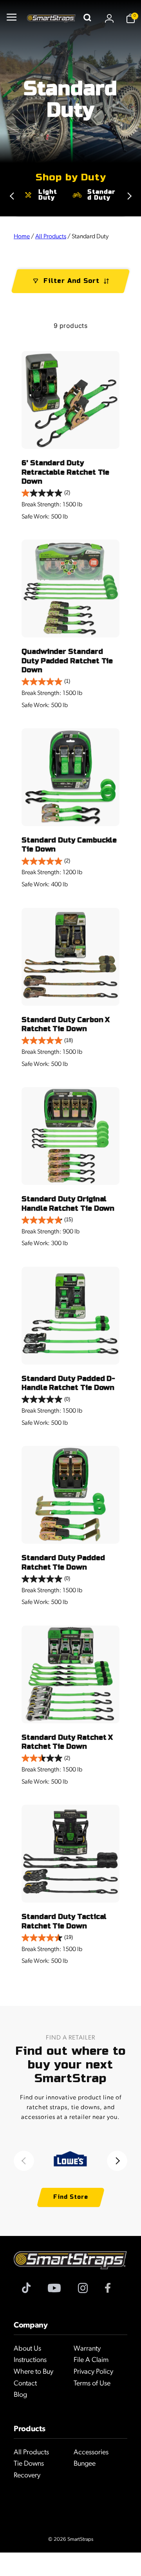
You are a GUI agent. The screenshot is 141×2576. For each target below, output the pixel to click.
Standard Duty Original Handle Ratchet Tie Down (68, 1203)
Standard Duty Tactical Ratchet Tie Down (64, 1921)
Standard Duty (101, 195)
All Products (51, 237)
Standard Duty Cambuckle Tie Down (69, 845)
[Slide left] (24, 2161)
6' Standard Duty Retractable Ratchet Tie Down (65, 472)
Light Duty (48, 195)
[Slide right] (12, 196)
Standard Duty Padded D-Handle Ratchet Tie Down (68, 1383)
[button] (11, 18)
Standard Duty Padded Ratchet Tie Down (63, 1562)
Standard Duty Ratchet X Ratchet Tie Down (67, 1742)
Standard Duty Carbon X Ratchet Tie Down (66, 1024)
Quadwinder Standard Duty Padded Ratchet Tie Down (67, 661)
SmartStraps (80, 2539)
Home (22, 237)
